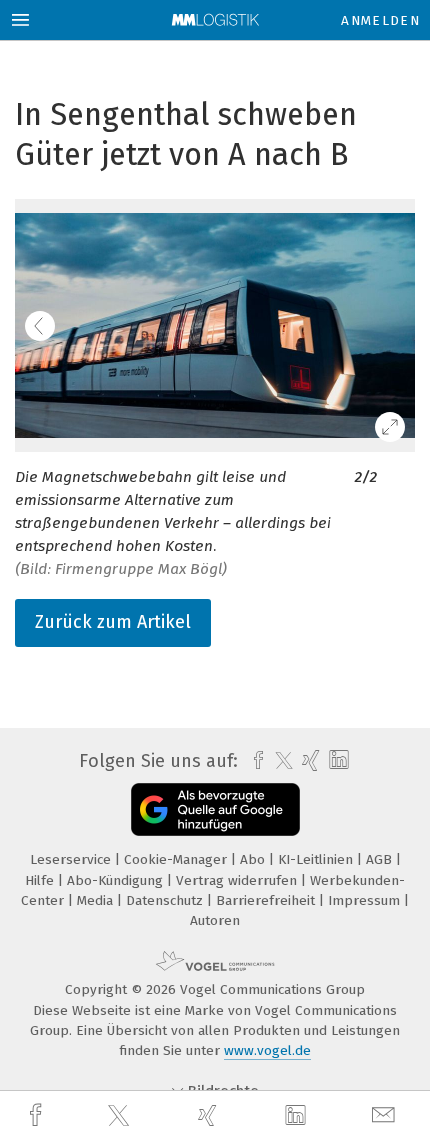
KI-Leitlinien (317, 859)
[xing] (210, 1115)
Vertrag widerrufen (238, 880)
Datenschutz (166, 900)
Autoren (215, 920)
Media (97, 900)
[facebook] (38, 1115)
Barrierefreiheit (267, 900)
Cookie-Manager (177, 859)
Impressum (366, 900)
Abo (254, 859)
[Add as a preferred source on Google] (215, 809)
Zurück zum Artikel (113, 622)
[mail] (386, 1115)
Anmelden (380, 20)
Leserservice (72, 859)
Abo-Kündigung (117, 880)
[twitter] (121, 1116)
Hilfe (41, 880)
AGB (381, 859)
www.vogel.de (267, 1050)
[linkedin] (298, 1116)
